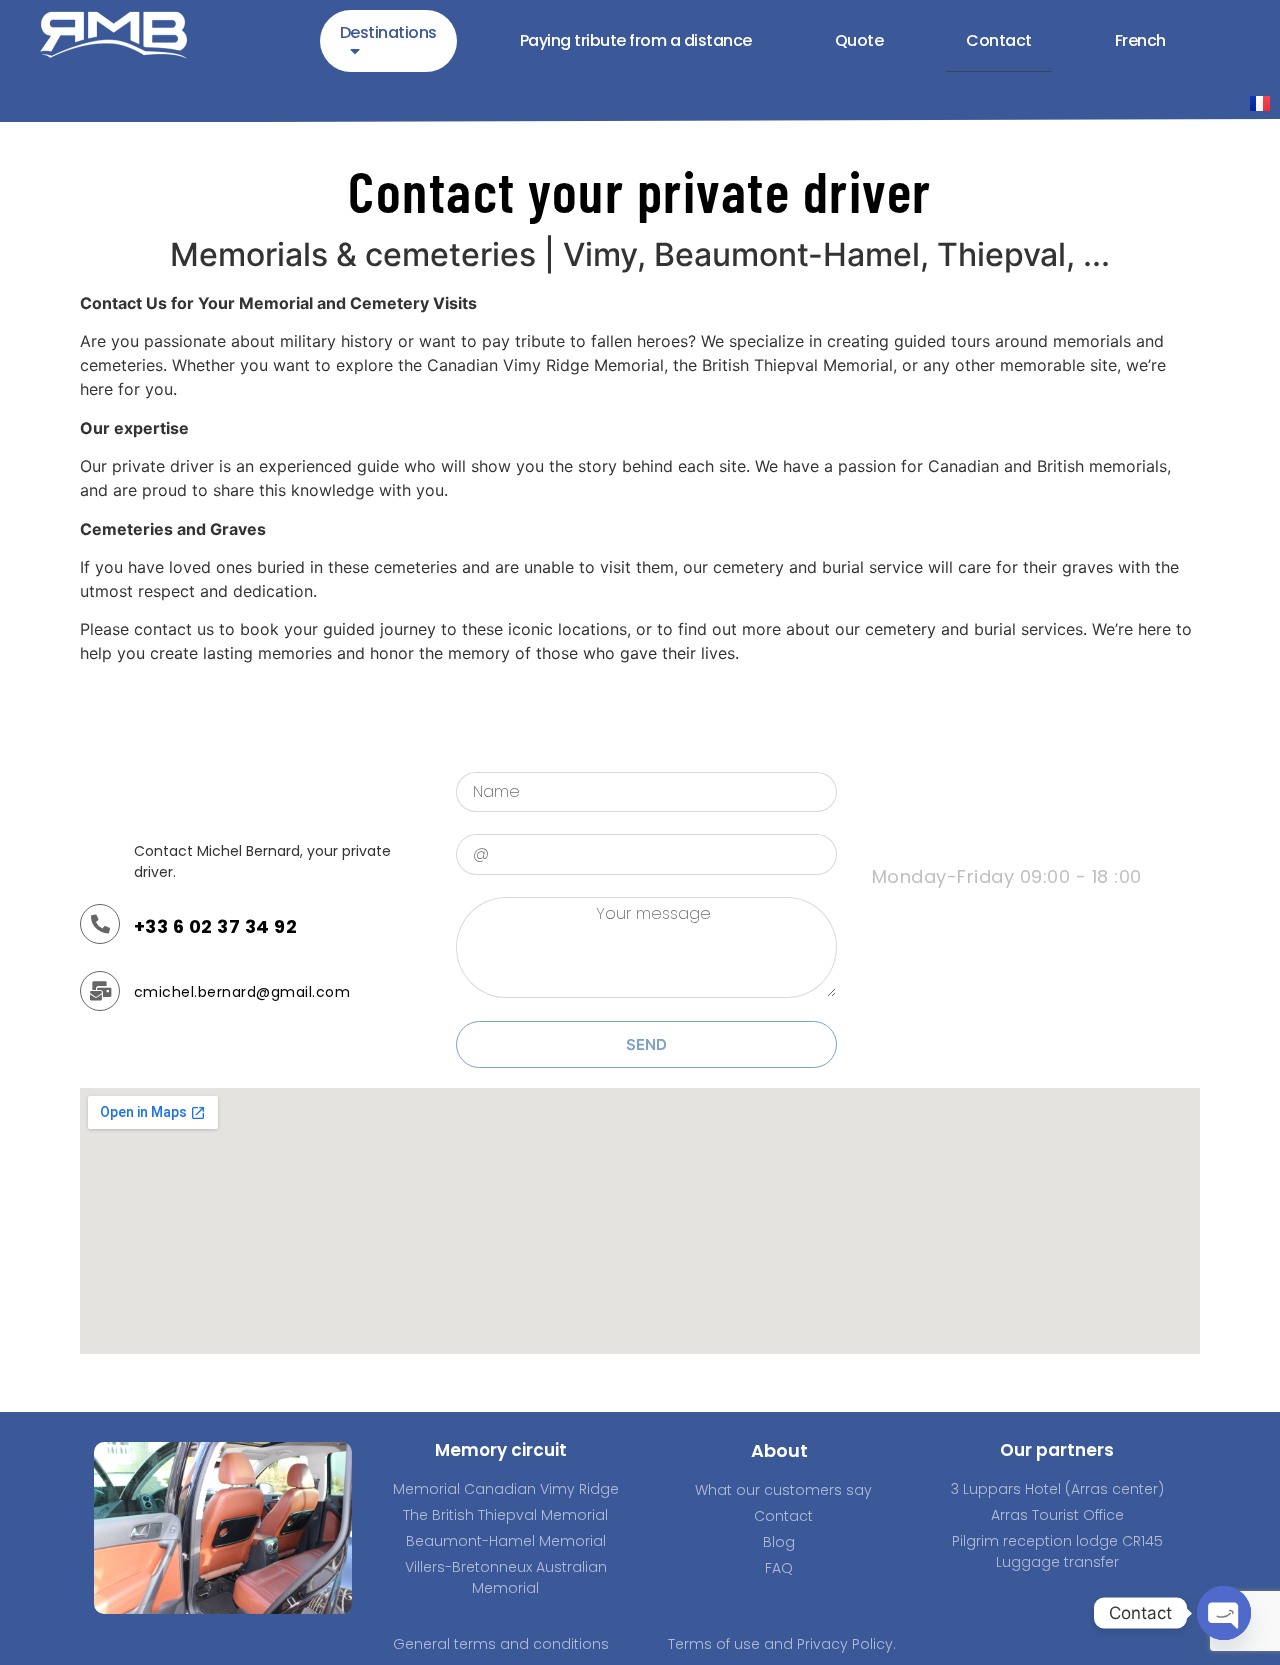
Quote (859, 40)
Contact (999, 40)
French (1140, 40)
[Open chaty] (1224, 1613)
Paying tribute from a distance (636, 40)
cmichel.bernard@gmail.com (242, 992)
